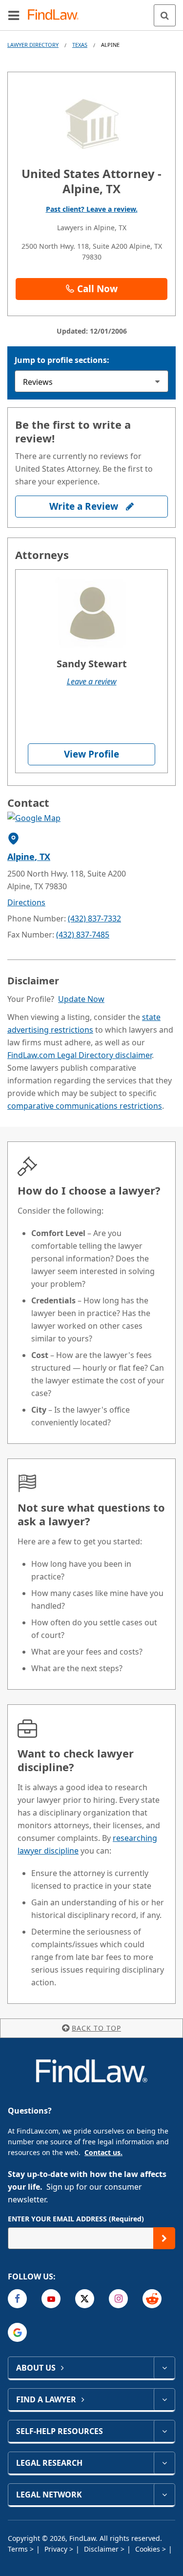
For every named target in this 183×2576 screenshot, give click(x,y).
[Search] (165, 15)
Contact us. (103, 2152)
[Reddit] (152, 2299)
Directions (26, 902)
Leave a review (92, 681)
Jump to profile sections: (62, 360)
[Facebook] (17, 2299)
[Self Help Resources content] (164, 2431)
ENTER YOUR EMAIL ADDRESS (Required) (76, 2219)
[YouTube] (51, 2299)
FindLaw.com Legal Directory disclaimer (80, 1055)
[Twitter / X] (85, 2299)
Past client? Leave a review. (92, 209)
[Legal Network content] (164, 2495)
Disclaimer (102, 2549)
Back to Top (96, 2028)
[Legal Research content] (164, 2463)
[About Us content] (164, 2368)
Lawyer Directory (33, 45)
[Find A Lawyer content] (164, 2399)
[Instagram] (118, 2299)
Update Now (81, 999)
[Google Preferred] (17, 2332)
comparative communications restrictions (85, 1106)
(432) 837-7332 (94, 919)
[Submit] (164, 2238)
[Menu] (14, 15)
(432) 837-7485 (83, 935)
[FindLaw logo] (56, 15)
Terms (19, 2549)
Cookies (149, 2549)
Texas (80, 45)
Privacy (57, 2549)
